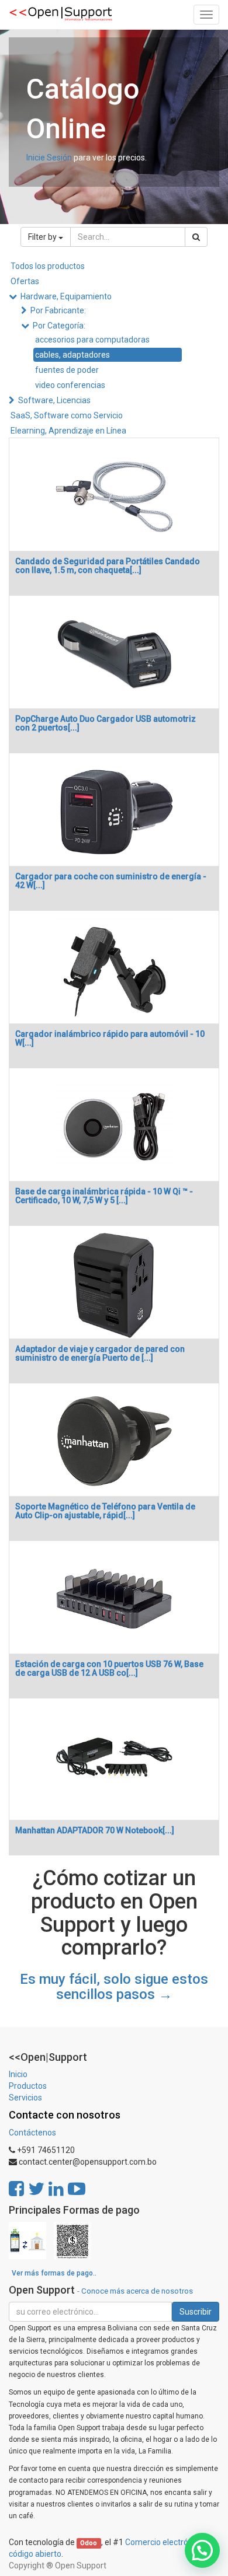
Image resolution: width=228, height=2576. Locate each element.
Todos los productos (48, 266)
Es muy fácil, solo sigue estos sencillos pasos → (114, 1987)
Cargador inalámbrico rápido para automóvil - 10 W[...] (110, 1038)
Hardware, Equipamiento (66, 296)
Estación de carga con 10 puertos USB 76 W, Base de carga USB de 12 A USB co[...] (109, 1668)
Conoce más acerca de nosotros (137, 2291)
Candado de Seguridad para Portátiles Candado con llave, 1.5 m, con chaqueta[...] (108, 566)
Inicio (18, 2074)
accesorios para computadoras (92, 340)
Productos (28, 2086)
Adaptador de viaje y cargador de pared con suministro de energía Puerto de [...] (100, 1353)
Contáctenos (32, 2133)
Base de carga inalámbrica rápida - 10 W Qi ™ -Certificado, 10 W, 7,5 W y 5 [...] (104, 1196)
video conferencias (70, 385)
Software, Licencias (54, 400)
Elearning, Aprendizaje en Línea (68, 431)
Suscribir (196, 2312)
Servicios (25, 2098)
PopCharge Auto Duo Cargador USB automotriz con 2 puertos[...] (106, 723)
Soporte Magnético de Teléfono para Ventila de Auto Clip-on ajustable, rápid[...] (105, 1511)
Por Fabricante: (58, 310)
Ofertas (25, 281)
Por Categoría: (59, 326)
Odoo (89, 2543)
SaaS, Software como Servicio (67, 415)
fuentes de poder (67, 370)
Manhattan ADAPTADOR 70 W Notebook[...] (95, 1830)
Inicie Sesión (49, 158)
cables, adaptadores (72, 355)
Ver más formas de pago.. (54, 2273)
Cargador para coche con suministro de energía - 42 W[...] (111, 881)
